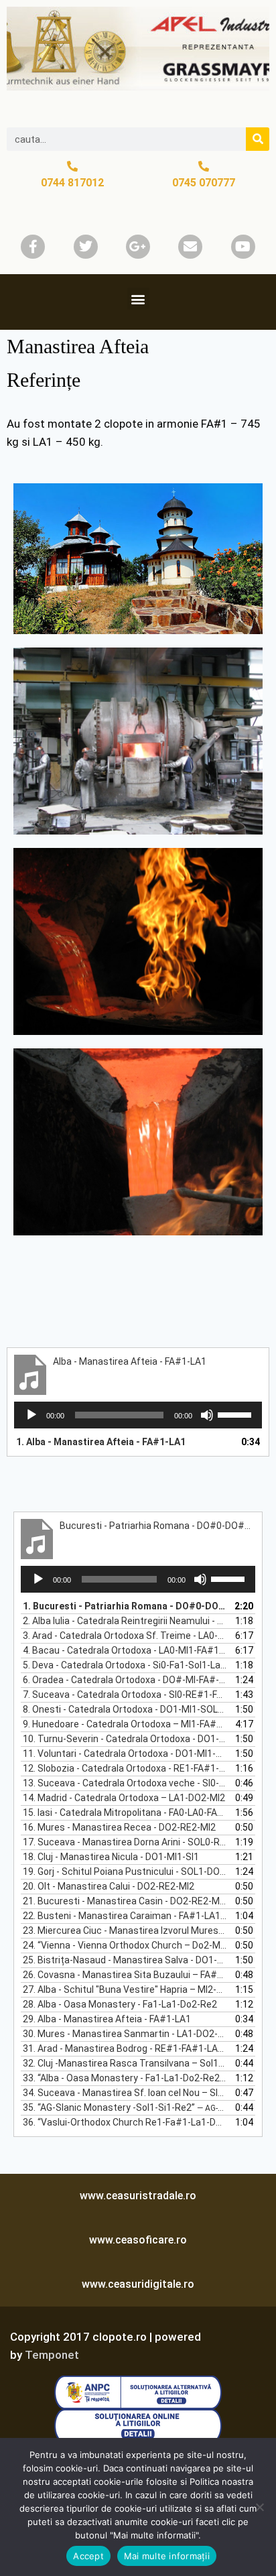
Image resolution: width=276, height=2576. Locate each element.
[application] (138, 1415)
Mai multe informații (167, 2556)
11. (125, 1754)
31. (125, 2048)
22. (125, 1916)
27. (125, 1989)
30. (125, 2034)
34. (125, 2093)
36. (125, 2122)
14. (124, 1798)
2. (125, 1621)
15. (125, 1813)
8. (125, 1709)
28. (120, 2004)
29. (107, 2019)
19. (125, 1872)
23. (125, 1930)
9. (125, 1724)
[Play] (31, 1415)
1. (101, 1442)
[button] (138, 299)
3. (125, 1636)
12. (125, 1768)
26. (125, 1975)
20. (109, 1886)
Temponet (52, 2355)
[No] (259, 2507)
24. (125, 1945)
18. (111, 1857)
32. (125, 2063)
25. (125, 1960)
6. (125, 1680)
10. (125, 1739)
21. (125, 1901)
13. (125, 1783)
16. (119, 1827)
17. (125, 1842)
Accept (88, 2556)
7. (125, 1695)
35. (125, 2107)
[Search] (258, 139)
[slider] (236, 1414)
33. (125, 2078)
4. (125, 1650)
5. (125, 1665)
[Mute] (207, 1415)
